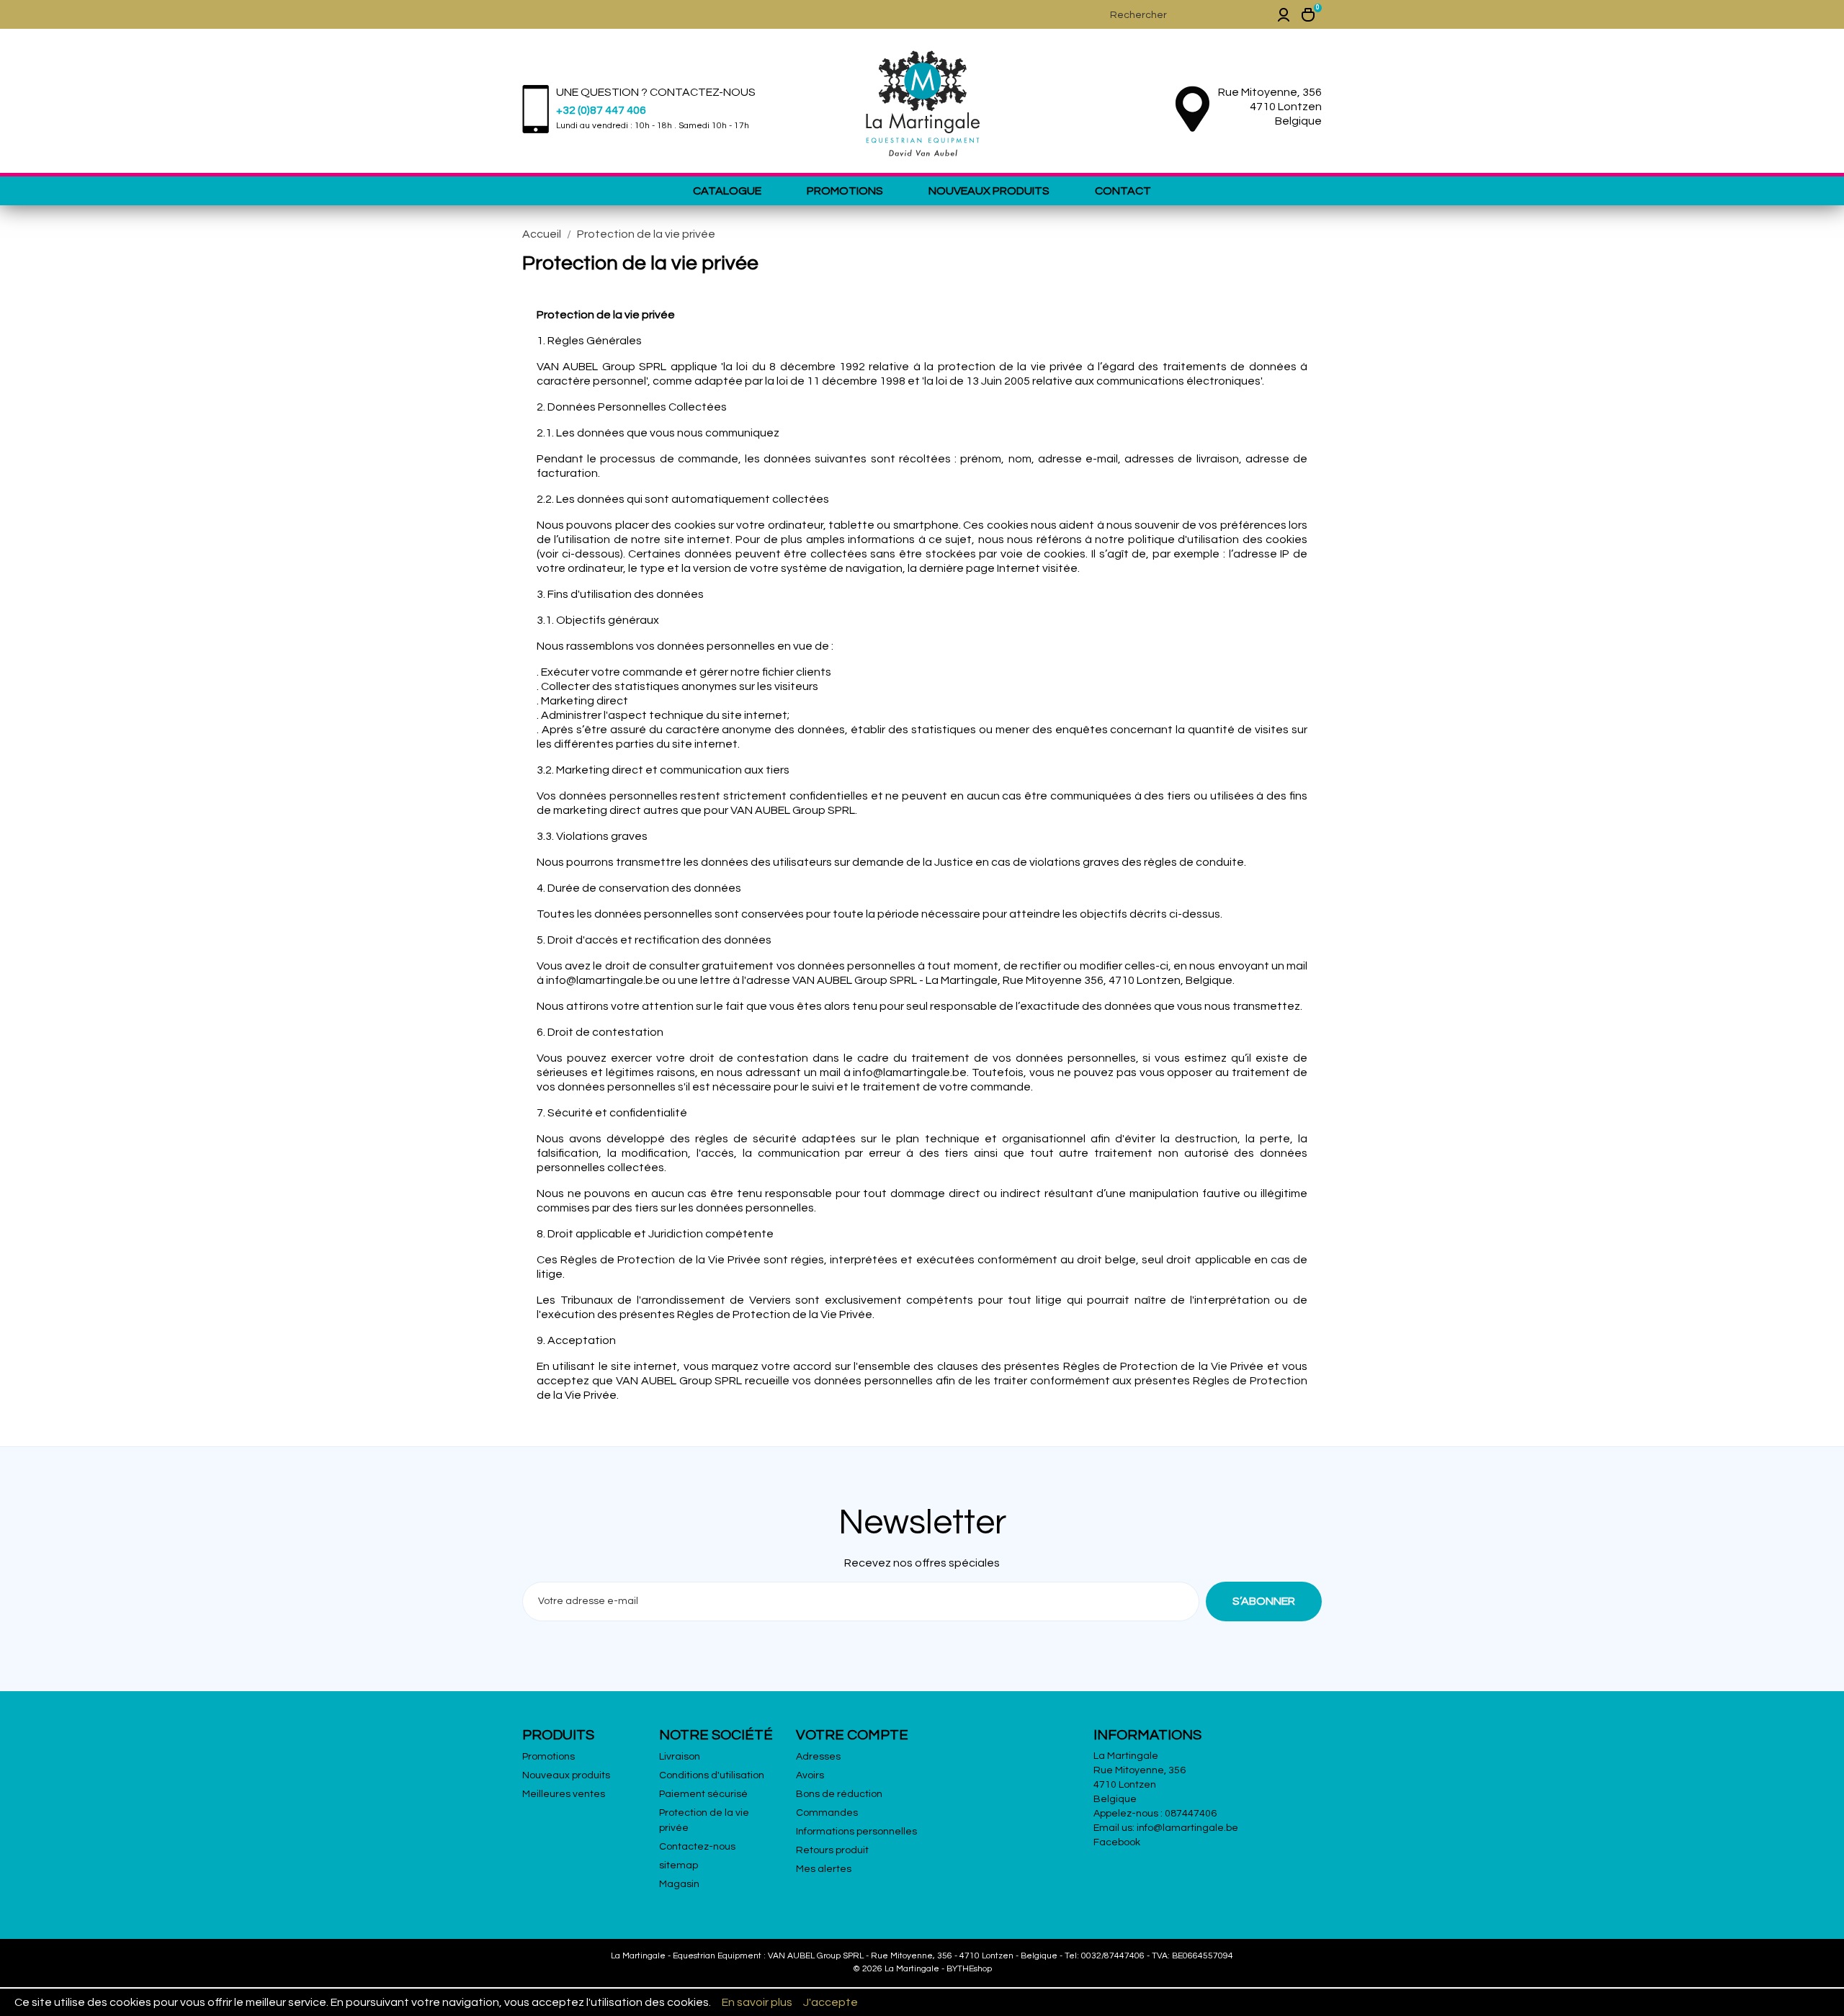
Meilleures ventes (564, 1794)
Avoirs (810, 1775)
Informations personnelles (856, 1832)
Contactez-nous (697, 1847)
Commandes (827, 1813)
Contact (1123, 191)
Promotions (845, 191)
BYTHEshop (969, 1969)
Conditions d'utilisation (712, 1775)
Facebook (1117, 1842)
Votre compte (852, 1735)
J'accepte (831, 2002)
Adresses (818, 1757)
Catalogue (727, 191)
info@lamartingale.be (1187, 1828)
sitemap (679, 1865)
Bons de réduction (839, 1794)
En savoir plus (757, 2002)
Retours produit (832, 1850)
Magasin (679, 1884)
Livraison (680, 1757)
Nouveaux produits (989, 191)
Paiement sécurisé (703, 1794)
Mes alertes (824, 1869)
